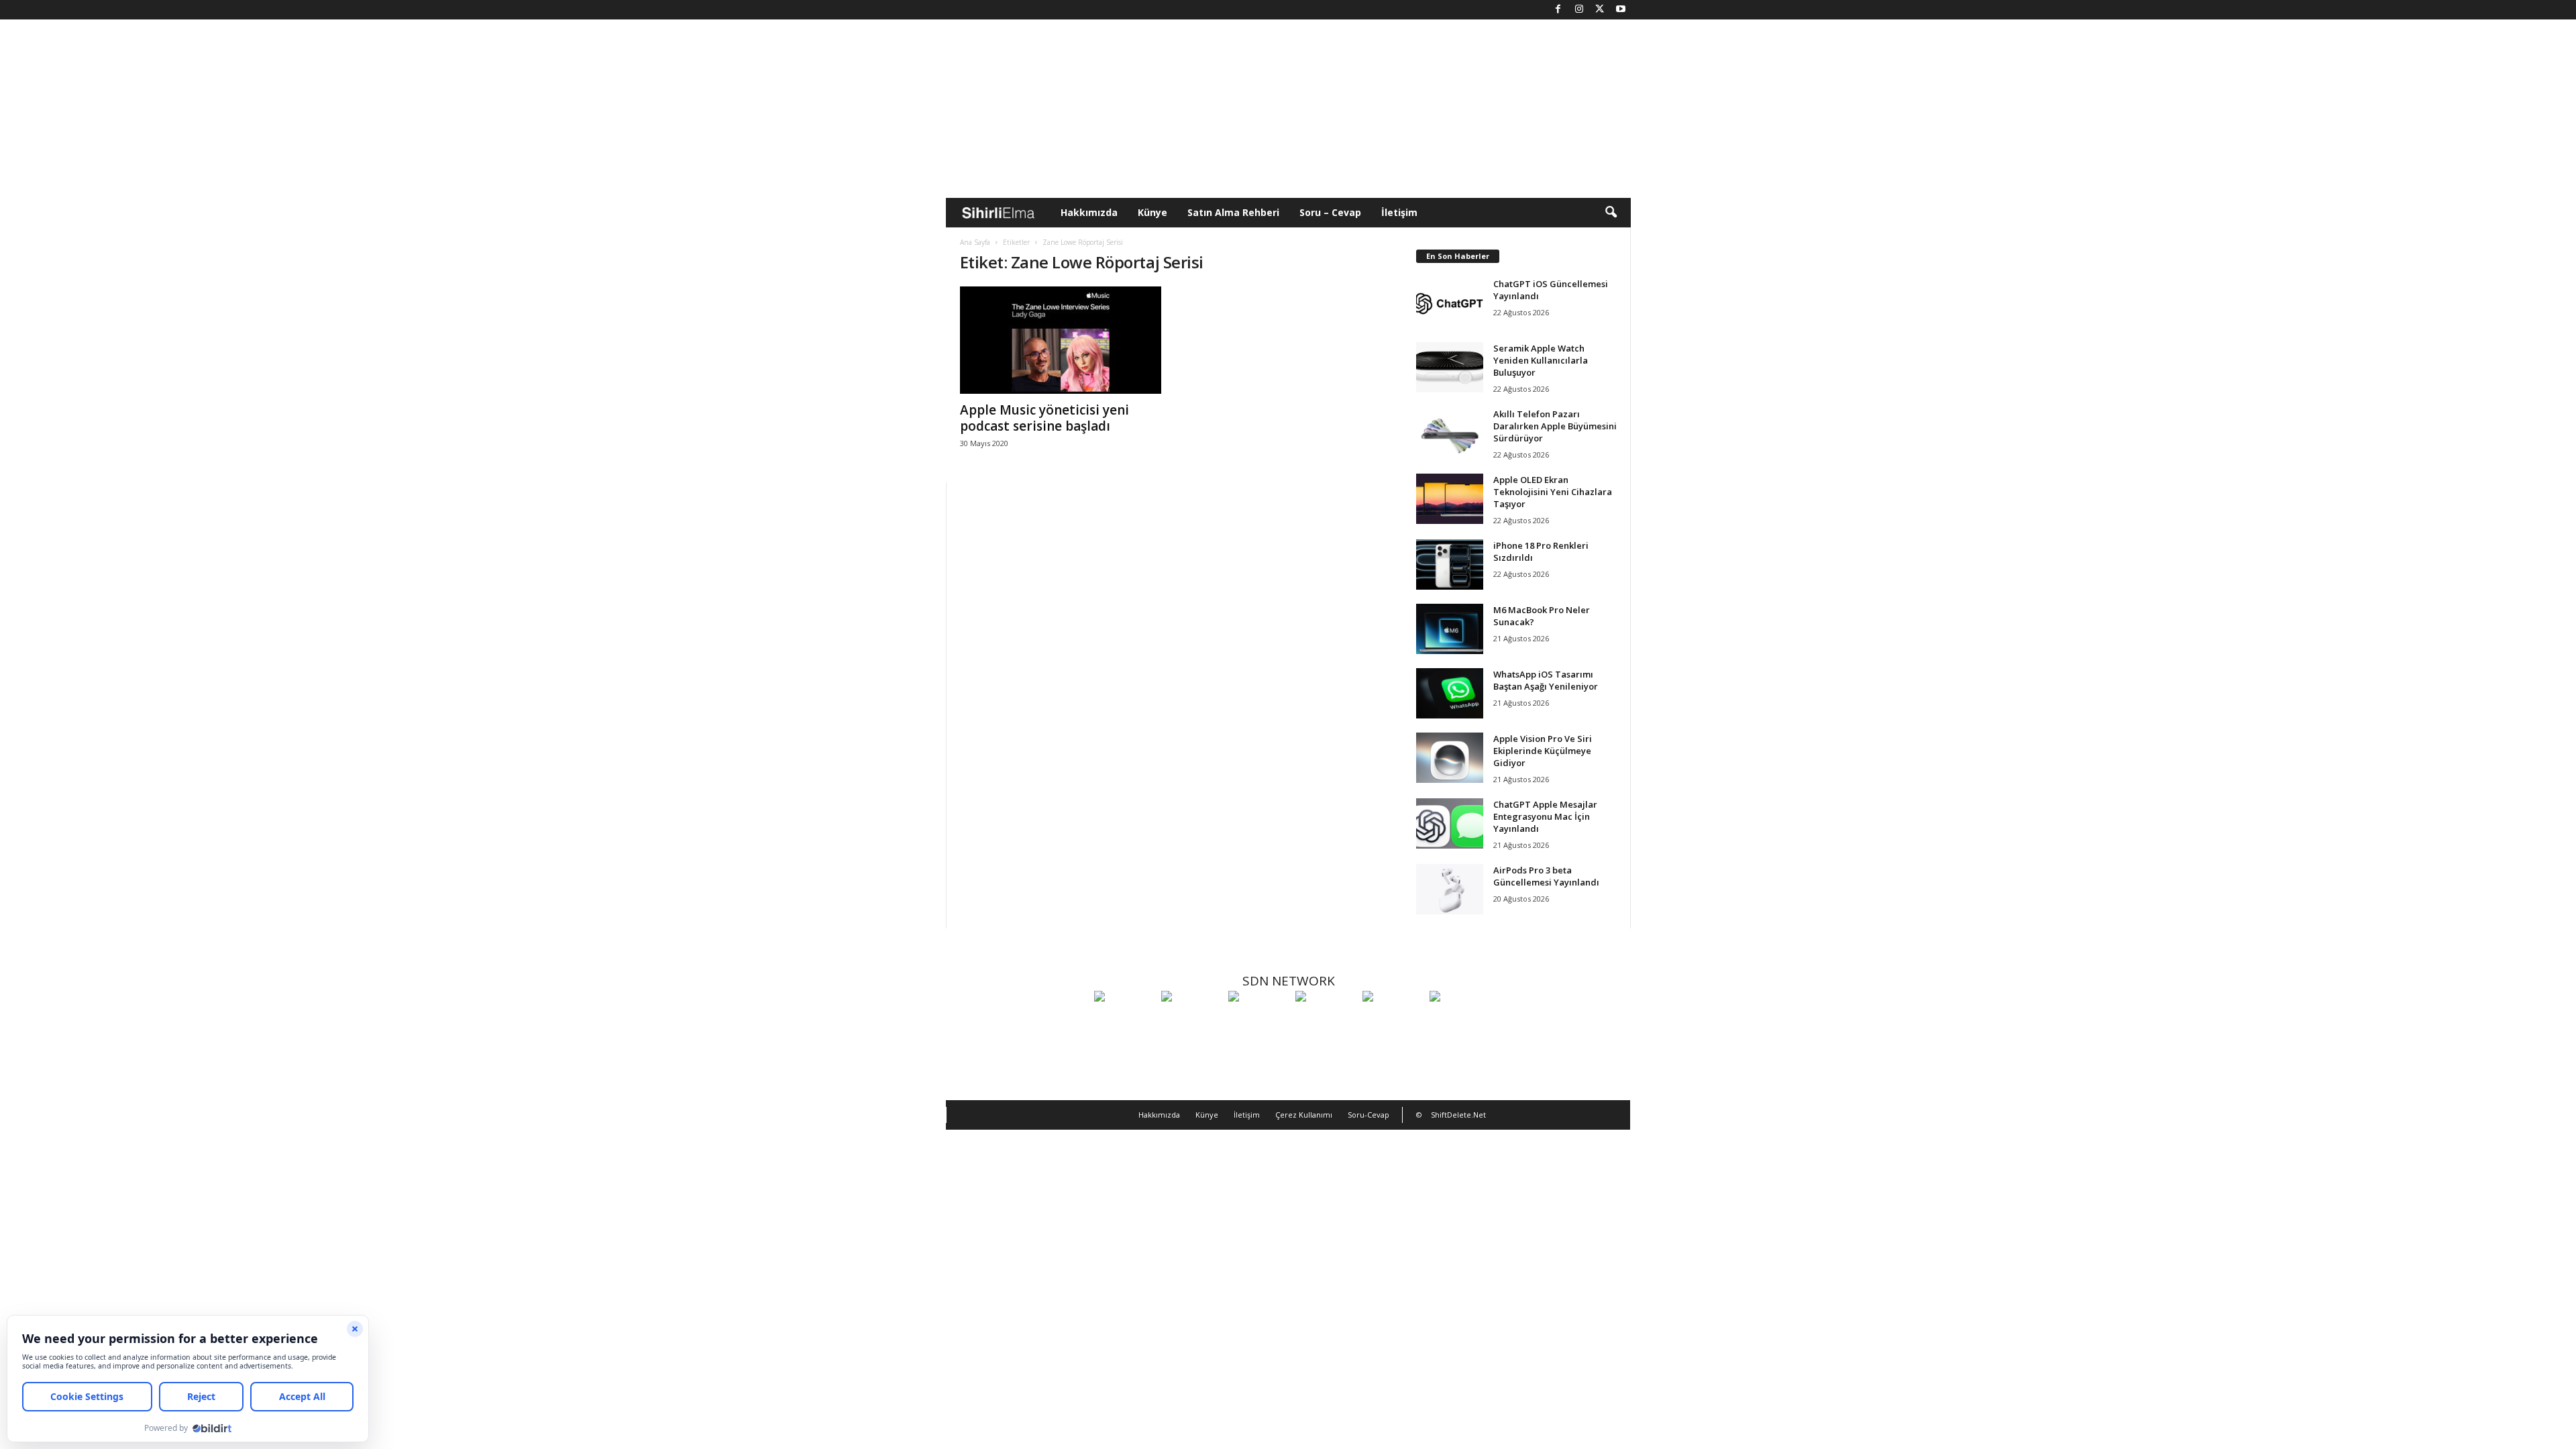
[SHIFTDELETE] (1124, 1021)
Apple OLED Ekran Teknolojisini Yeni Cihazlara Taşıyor (1553, 492)
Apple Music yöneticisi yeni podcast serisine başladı (1044, 418)
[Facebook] (1558, 10)
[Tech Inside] (1326, 1021)
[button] (1611, 213)
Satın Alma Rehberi (1233, 212)
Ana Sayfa (975, 242)
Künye (1152, 212)
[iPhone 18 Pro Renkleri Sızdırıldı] (1450, 565)
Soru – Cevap (1330, 212)
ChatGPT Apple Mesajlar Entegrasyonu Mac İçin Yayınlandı (1545, 816)
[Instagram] (1579, 10)
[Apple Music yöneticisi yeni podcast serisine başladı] (1061, 340)
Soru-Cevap (1368, 1115)
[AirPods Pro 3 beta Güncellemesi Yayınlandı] (1450, 889)
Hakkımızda (1089, 212)
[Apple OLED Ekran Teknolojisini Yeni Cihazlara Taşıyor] (1450, 499)
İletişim (1399, 212)
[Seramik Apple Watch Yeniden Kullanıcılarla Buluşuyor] (1450, 367)
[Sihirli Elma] (1191, 1021)
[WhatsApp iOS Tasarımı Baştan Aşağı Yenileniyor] (1450, 693)
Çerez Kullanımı (1304, 1115)
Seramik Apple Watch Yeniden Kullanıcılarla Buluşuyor (1541, 360)
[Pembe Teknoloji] (1393, 1021)
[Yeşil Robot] (1258, 1021)
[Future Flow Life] (1460, 1021)
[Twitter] (1600, 10)
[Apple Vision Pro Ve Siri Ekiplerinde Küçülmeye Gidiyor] (1450, 758)
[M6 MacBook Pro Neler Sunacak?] (1450, 629)
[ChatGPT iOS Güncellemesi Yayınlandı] (1450, 303)
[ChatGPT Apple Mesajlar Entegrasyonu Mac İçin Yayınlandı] (1450, 823)
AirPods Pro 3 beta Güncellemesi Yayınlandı (1546, 876)
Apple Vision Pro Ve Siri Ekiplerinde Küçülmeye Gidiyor (1543, 751)
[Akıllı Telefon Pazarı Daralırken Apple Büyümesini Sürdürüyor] (1450, 433)
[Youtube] (1621, 10)
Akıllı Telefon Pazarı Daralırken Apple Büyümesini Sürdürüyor (1555, 426)
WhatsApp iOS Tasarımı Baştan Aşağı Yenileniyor (1546, 680)
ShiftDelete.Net (1458, 1115)
